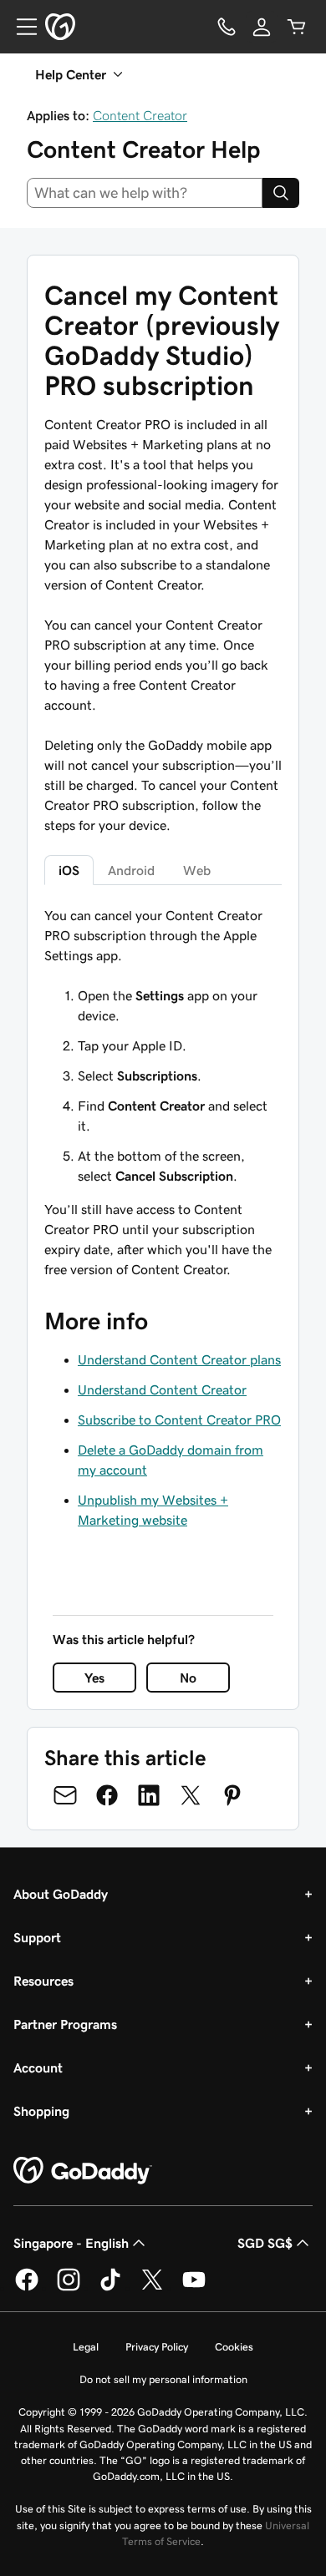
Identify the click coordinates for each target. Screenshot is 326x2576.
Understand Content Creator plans (179, 1359)
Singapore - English (71, 2243)
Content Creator (140, 115)
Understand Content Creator (162, 1389)
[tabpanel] (163, 1045)
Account (38, 2067)
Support (37, 1937)
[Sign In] (262, 27)
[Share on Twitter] (191, 1795)
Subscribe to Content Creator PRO (179, 1420)
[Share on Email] (65, 1795)
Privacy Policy (157, 2347)
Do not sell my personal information (163, 2379)
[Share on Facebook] (107, 1795)
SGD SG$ (265, 2243)
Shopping (41, 2111)
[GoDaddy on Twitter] (152, 2288)
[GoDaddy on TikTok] (110, 2288)
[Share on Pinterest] (232, 1795)
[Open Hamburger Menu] (20, 27)
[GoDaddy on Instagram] (69, 2288)
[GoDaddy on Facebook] (27, 2288)
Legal (86, 2347)
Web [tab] (197, 870)
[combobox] (145, 193)
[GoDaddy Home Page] (83, 2171)
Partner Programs (65, 2024)
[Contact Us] (227, 27)
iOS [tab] (69, 870)
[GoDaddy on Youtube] (194, 2288)
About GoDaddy (61, 1894)
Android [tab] (131, 870)
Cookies (234, 2347)
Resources (43, 1981)
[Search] (281, 193)
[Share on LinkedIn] (149, 1795)
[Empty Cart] (297, 27)
